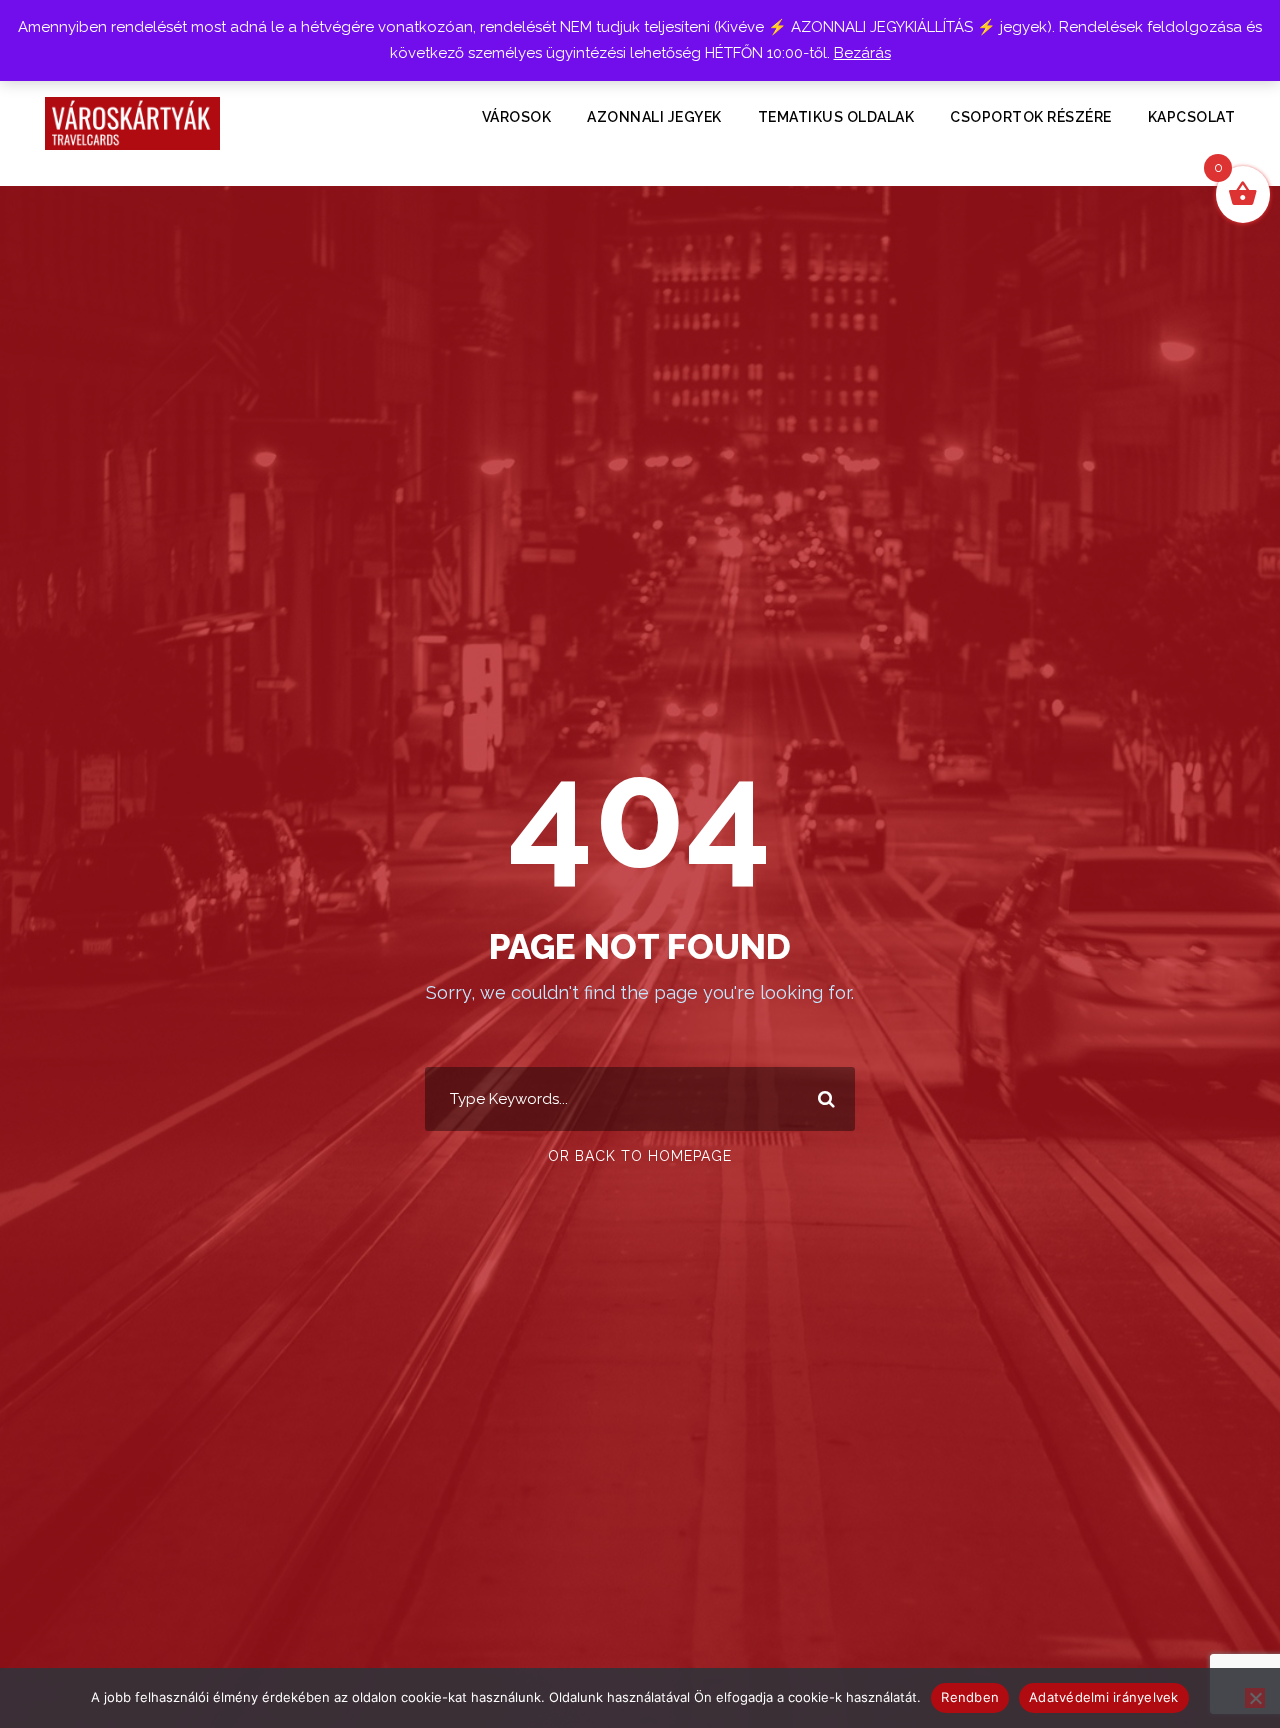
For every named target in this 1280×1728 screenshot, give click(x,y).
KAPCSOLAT (1192, 117)
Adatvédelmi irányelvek (1104, 1697)
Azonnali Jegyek (654, 117)
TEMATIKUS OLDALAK (836, 117)
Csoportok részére (1031, 117)
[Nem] (1255, 1698)
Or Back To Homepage (640, 1156)
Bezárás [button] (862, 53)
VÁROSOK (517, 117)
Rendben (970, 1697)
